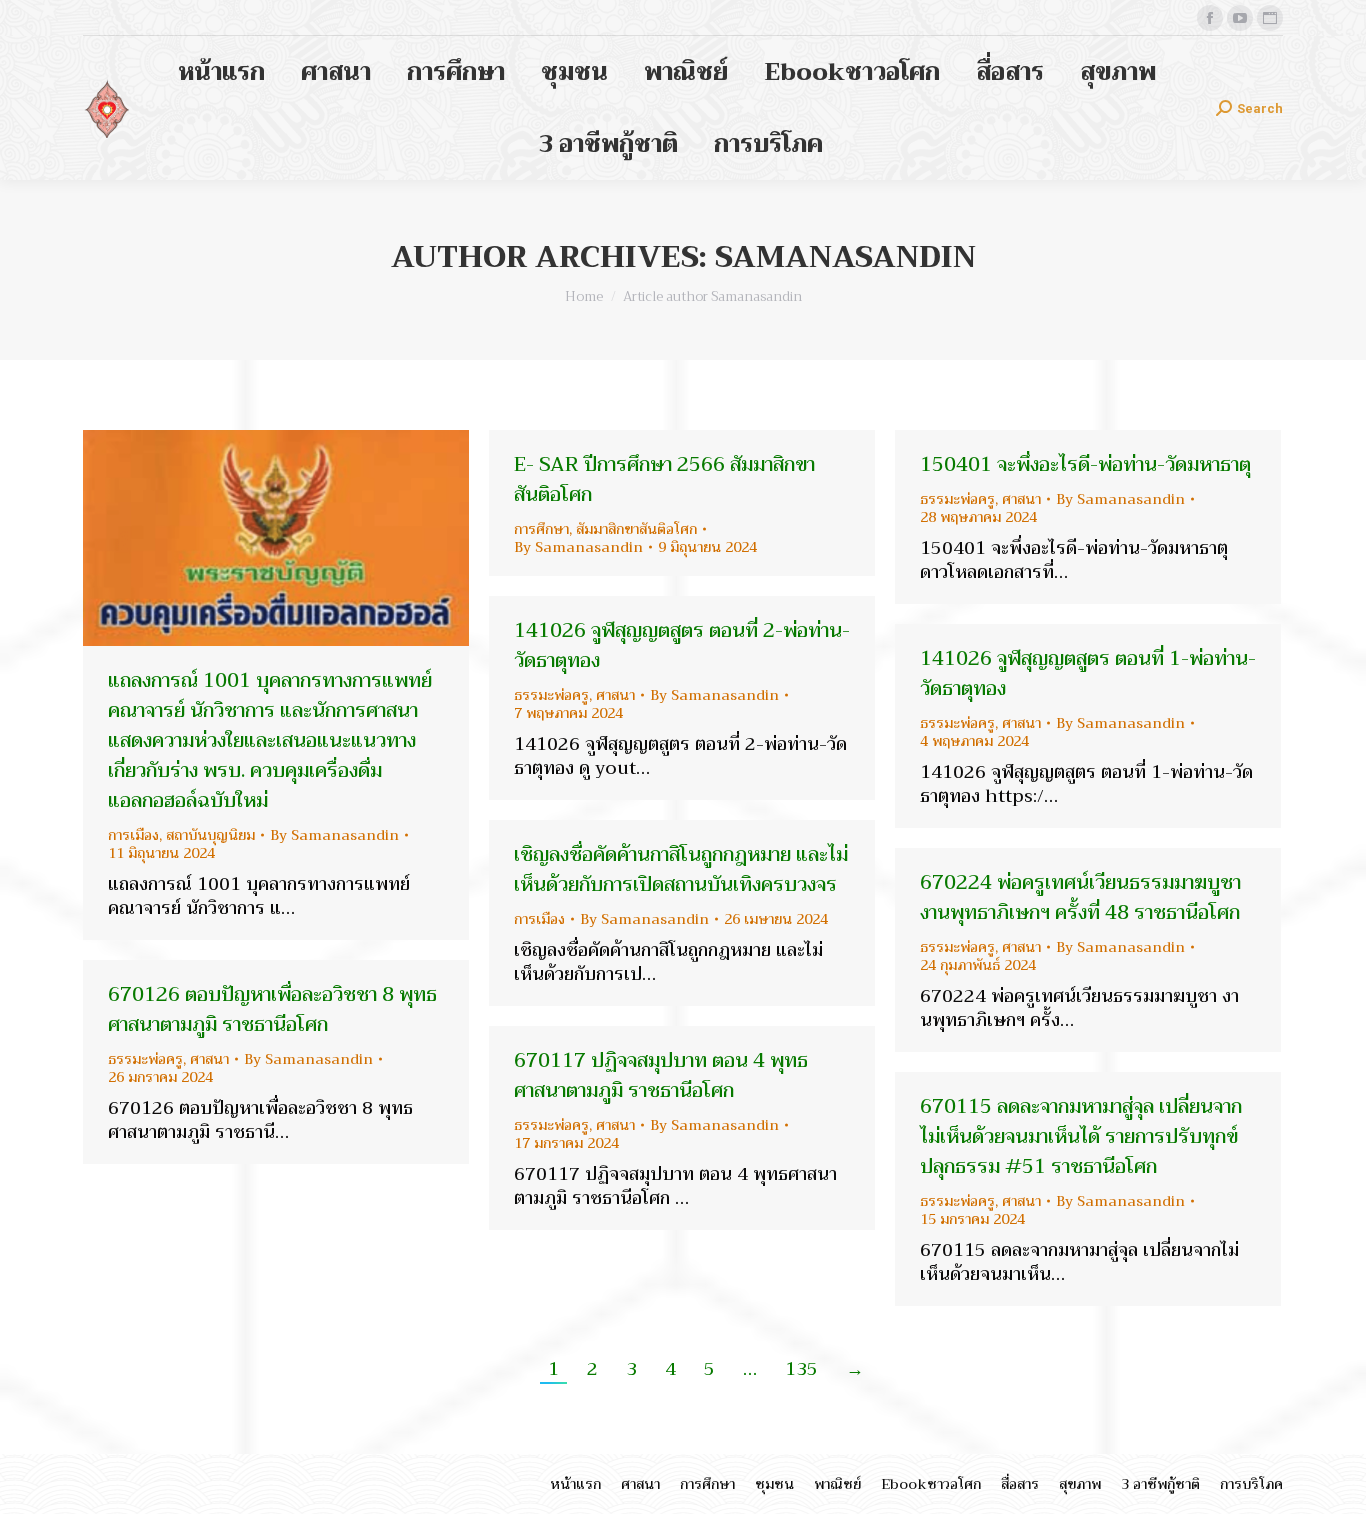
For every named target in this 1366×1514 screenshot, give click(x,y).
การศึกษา (541, 529)
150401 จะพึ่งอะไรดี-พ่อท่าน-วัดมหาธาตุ (1085, 464)
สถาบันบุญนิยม (210, 835)
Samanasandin (845, 257)
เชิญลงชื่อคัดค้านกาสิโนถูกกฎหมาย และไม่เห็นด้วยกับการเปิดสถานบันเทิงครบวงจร (681, 869)
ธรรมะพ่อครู (957, 499)
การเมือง (133, 835)
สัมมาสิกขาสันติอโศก (636, 529)
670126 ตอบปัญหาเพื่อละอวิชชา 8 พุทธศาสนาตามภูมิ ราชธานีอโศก (272, 1009)
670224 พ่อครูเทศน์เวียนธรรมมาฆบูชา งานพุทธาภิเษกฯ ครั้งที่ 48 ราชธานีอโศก (1080, 897)
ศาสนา (1021, 499)
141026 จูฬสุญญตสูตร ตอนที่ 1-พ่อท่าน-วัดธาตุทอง (1088, 673)
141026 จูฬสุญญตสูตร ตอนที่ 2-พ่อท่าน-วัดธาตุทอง (682, 645)
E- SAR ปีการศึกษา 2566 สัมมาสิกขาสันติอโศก (664, 479)
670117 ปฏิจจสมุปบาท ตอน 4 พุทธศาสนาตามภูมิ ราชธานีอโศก (661, 1075)
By (334, 835)
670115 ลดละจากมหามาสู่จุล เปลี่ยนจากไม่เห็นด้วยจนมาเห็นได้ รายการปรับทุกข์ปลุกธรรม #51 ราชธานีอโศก (1081, 1136)
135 (801, 1369)
